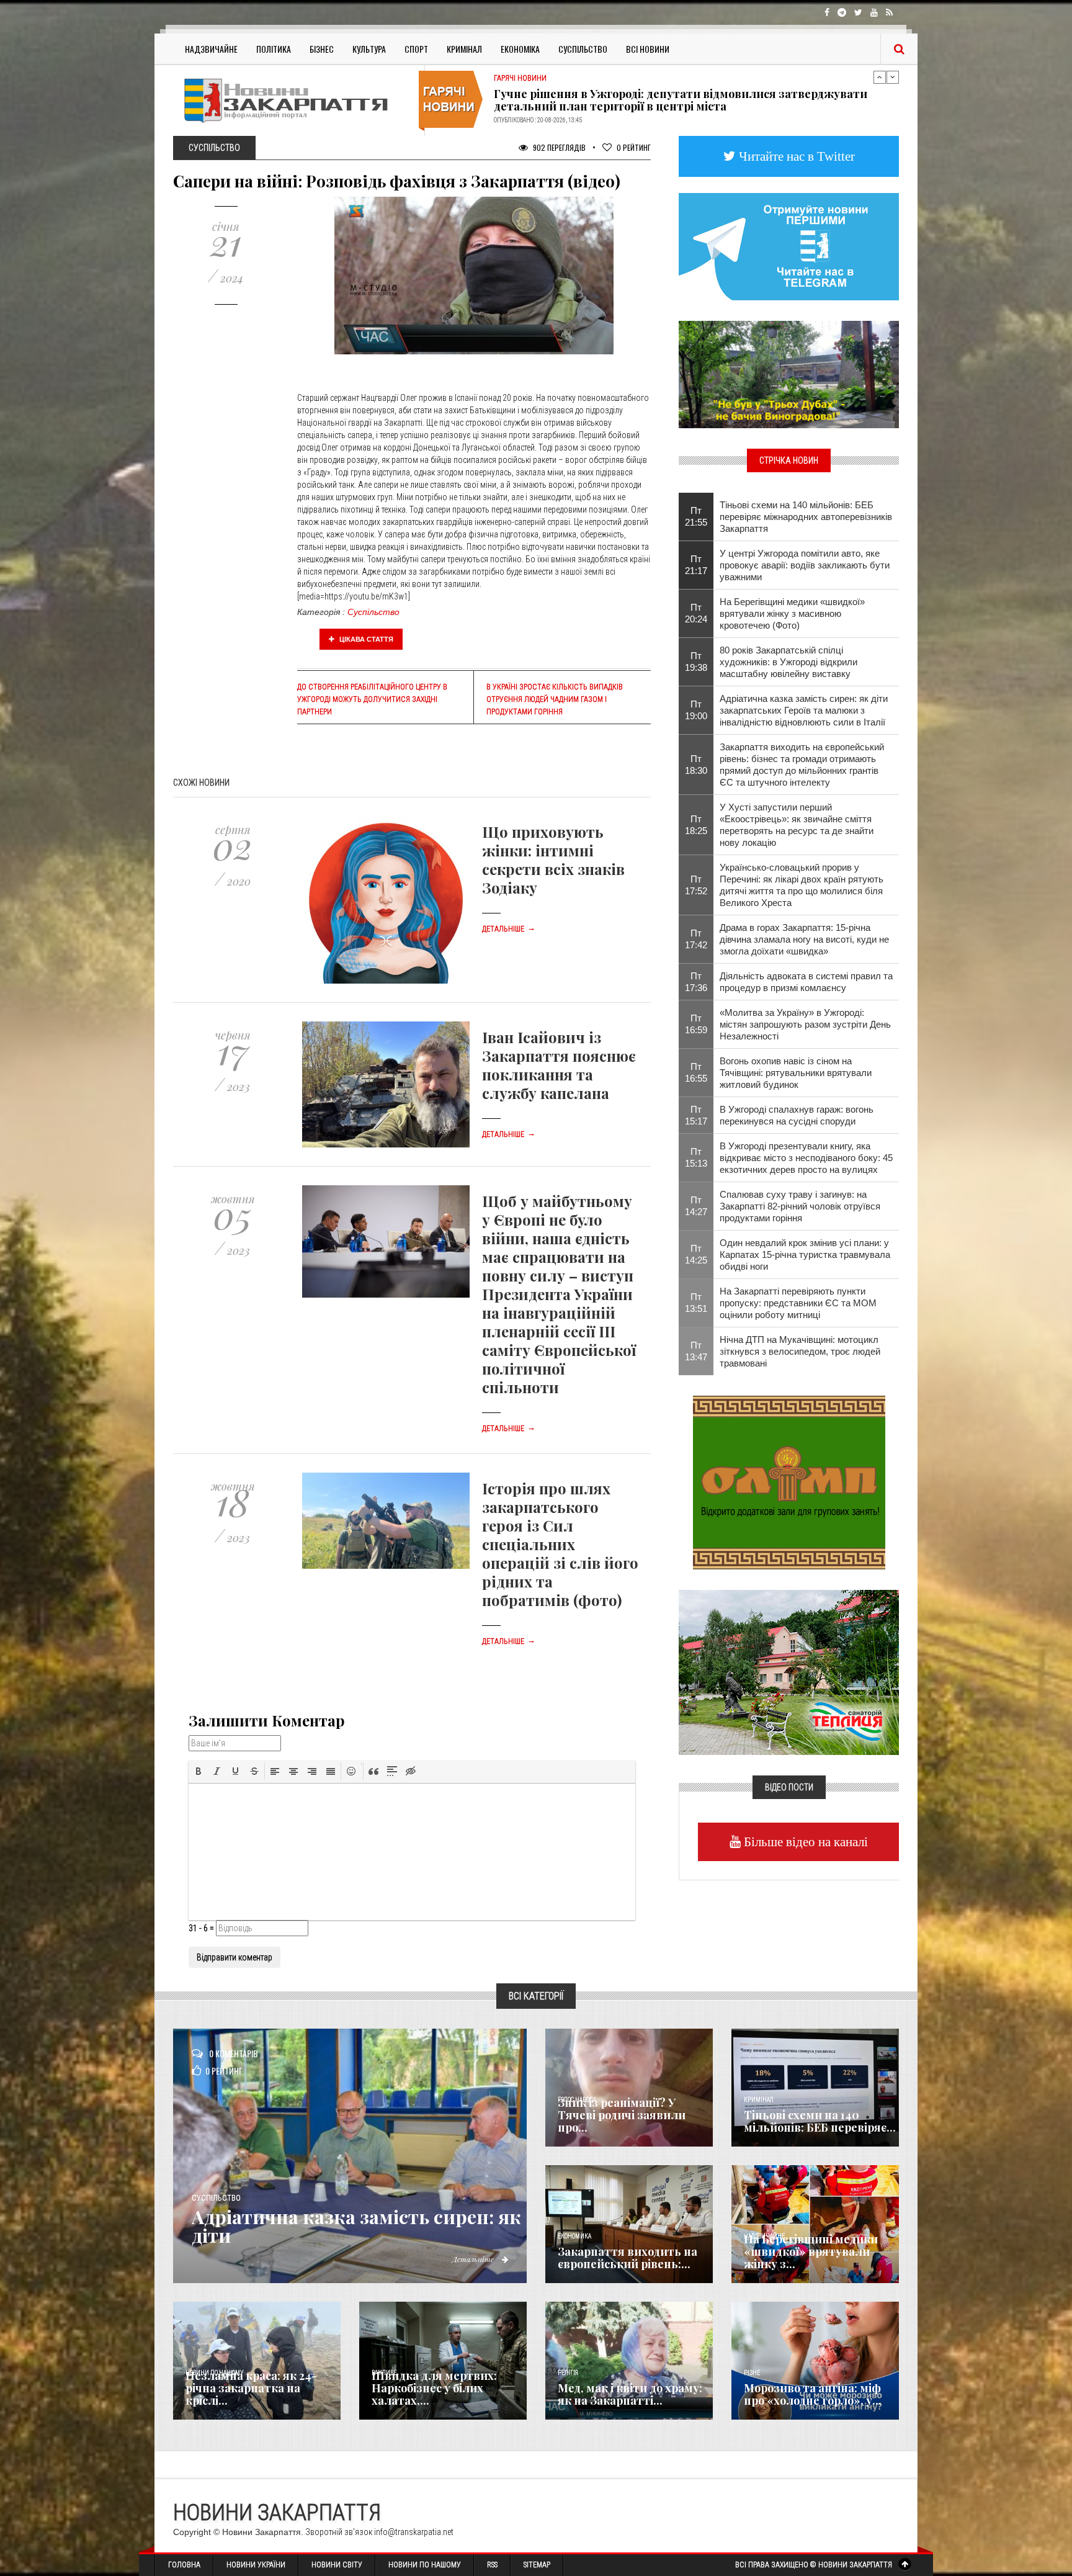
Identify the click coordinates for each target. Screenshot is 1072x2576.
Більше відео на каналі (804, 1842)
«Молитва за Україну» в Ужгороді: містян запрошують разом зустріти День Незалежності (805, 1024)
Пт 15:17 (696, 1115)
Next (893, 77)
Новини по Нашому (425, 2565)
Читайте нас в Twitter (795, 156)
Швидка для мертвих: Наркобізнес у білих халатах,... (434, 2388)
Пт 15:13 (696, 1157)
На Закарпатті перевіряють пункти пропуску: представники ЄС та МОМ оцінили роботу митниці (798, 1303)
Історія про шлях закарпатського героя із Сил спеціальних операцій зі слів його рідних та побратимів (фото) (560, 1544)
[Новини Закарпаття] (294, 100)
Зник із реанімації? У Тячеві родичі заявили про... (622, 2115)
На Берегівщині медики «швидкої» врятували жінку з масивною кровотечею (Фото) (792, 613)
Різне (752, 2373)
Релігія (568, 2373)
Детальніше (509, 929)
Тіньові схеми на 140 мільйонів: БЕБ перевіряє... (820, 2121)
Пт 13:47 (696, 1351)
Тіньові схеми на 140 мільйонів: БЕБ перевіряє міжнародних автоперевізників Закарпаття (806, 517)
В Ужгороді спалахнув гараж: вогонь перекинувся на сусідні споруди (797, 1115)
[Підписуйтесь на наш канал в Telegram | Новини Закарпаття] (789, 246)
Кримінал (464, 49)
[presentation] (199, 1771)
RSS (492, 2565)
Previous (880, 77)
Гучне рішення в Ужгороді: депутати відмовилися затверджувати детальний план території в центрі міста (681, 100)
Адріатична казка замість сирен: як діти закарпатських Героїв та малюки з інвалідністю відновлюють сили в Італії (804, 710)
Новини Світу (337, 2565)
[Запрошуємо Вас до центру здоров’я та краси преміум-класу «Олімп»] (789, 1481)
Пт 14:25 (696, 1254)
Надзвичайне (211, 49)
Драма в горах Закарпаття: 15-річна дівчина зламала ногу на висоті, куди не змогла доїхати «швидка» (804, 939)
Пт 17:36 (696, 982)
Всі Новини (648, 49)
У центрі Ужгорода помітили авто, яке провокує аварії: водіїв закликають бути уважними (805, 565)
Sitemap (537, 2565)
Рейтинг (634, 147)
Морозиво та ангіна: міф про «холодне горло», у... (813, 2394)
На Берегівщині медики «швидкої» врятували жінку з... (811, 2251)
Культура (369, 49)
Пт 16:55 (696, 1072)
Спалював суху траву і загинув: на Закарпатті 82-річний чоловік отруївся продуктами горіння (800, 1206)
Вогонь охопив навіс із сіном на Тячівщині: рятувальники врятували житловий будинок (796, 1073)
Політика (274, 49)
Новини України (256, 2565)
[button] (199, 1771)
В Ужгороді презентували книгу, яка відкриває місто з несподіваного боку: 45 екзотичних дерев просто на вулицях (806, 1158)
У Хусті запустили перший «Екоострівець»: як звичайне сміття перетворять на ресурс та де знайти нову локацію (797, 825)
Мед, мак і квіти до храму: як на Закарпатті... (630, 2394)
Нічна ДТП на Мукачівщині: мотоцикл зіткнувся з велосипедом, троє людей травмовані (800, 1351)
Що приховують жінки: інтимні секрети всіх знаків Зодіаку (553, 859)
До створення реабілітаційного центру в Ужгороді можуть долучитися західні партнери (372, 699)
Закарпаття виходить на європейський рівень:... (628, 2258)
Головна (184, 2565)
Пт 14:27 (696, 1206)
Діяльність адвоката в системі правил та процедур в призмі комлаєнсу (806, 982)
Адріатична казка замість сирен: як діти (356, 2226)
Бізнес (322, 49)
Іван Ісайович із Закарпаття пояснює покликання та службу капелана (559, 1065)
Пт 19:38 (696, 662)
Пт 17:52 (696, 885)
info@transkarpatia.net (414, 2532)
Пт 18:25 (696, 825)
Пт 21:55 (696, 516)
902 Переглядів (558, 147)
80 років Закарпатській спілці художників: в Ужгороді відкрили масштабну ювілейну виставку (788, 662)
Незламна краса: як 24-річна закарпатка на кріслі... (251, 2388)
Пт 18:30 (696, 765)
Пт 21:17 (696, 565)
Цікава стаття (365, 639)
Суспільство (583, 49)
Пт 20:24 (696, 613)
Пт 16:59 (696, 1024)
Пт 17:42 (696, 939)
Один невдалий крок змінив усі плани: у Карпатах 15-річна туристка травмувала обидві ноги (805, 1254)
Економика (574, 2236)
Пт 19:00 (696, 710)
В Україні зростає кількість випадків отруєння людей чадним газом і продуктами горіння (555, 699)
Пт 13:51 (696, 1303)
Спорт (416, 49)
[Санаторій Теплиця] (789, 1671)
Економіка (520, 49)
